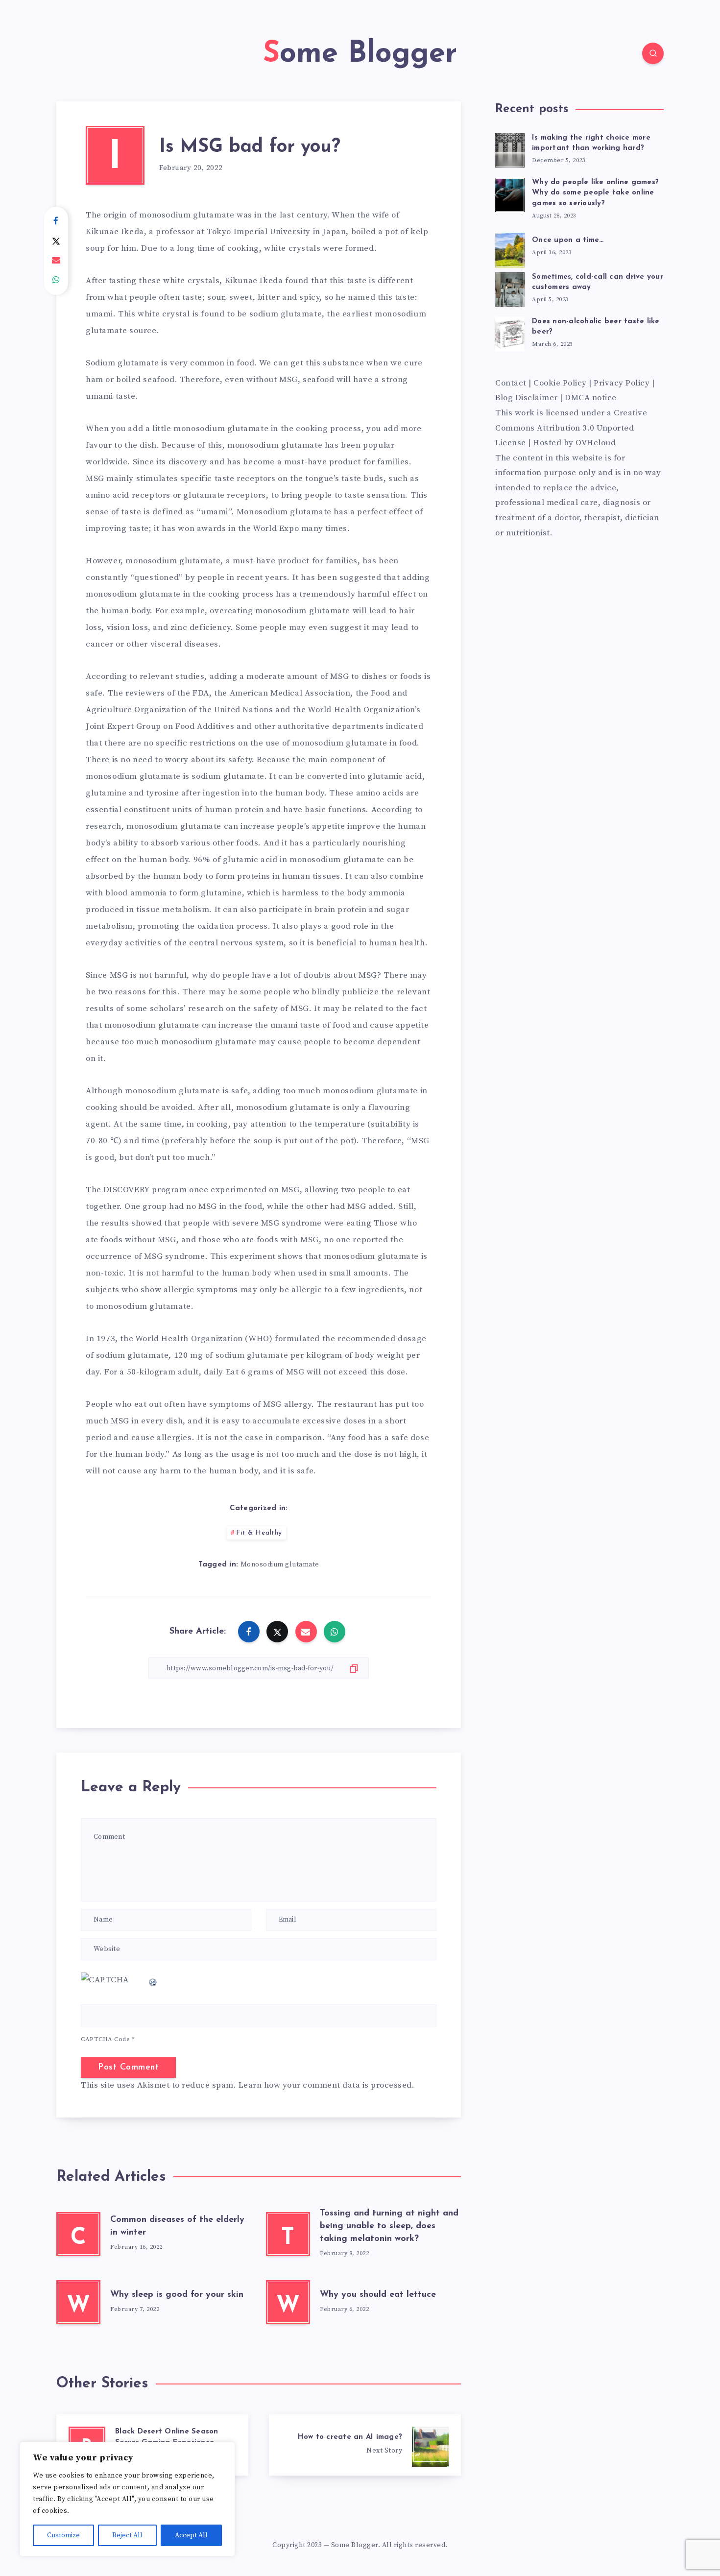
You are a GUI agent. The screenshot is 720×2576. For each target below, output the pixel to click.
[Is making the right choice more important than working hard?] (510, 149)
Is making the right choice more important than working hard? (591, 143)
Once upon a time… (568, 240)
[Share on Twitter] (56, 241)
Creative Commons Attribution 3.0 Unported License (571, 428)
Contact (512, 383)
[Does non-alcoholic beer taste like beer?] (510, 333)
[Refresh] (153, 1980)
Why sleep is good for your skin (177, 2295)
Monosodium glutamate (280, 1565)
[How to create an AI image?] (365, 2445)
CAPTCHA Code (105, 2039)
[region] (127, 2499)
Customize (63, 2535)
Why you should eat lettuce (378, 2295)
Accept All (191, 2535)
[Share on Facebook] (56, 221)
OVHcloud (596, 443)
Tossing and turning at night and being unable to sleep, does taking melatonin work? (389, 2226)
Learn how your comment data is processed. (327, 2085)
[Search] (653, 53)
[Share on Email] (56, 261)
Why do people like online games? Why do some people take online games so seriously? (595, 193)
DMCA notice (591, 398)
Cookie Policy (560, 383)
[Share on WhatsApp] (56, 280)
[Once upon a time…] (510, 249)
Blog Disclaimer (527, 398)
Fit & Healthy (259, 1533)
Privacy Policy (622, 383)
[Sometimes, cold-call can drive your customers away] (510, 288)
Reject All (127, 2535)
